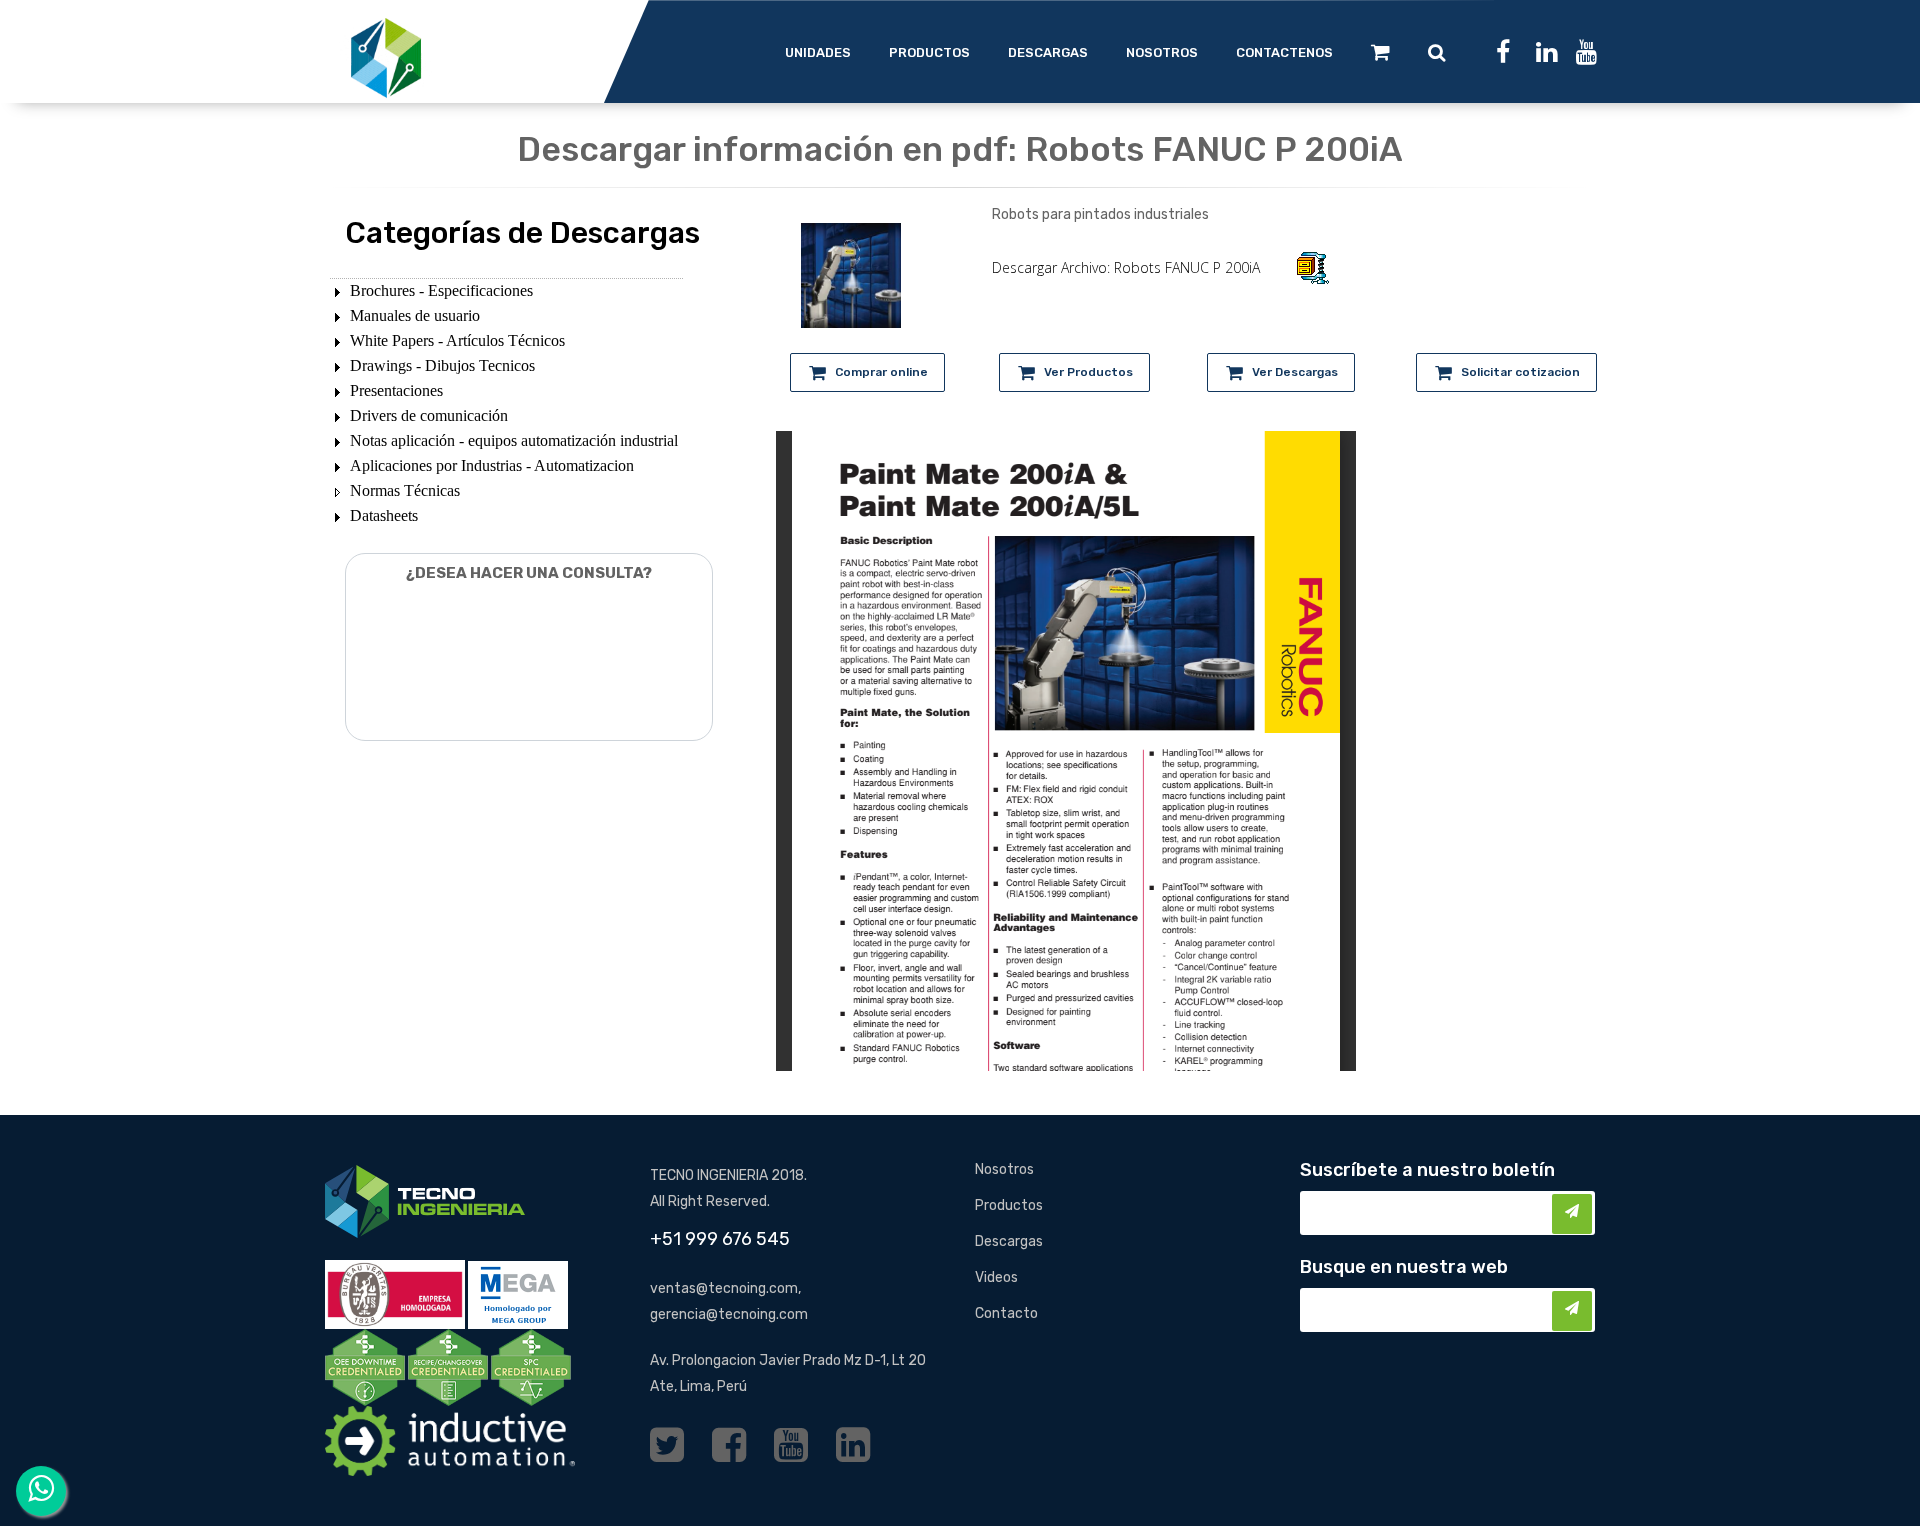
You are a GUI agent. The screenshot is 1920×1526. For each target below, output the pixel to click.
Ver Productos (1088, 372)
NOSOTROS (1162, 52)
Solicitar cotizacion (1520, 372)
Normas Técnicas (405, 490)
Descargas (1009, 1241)
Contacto (1006, 1313)
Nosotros (1004, 1169)
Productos (1009, 1205)
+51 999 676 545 (720, 1239)
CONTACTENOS (1284, 52)
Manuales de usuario (415, 315)
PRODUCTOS (929, 52)
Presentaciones (396, 390)
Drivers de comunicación (429, 415)
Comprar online (881, 372)
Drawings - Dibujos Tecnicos (442, 365)
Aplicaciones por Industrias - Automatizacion (492, 465)
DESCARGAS (1048, 52)
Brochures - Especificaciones (441, 290)
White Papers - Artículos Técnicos (457, 340)
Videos (996, 1277)
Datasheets (384, 515)
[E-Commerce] (1380, 52)
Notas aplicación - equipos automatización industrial (514, 440)
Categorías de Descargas (522, 233)
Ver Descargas (1295, 372)
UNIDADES (818, 52)
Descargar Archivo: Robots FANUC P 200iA (1126, 267)
